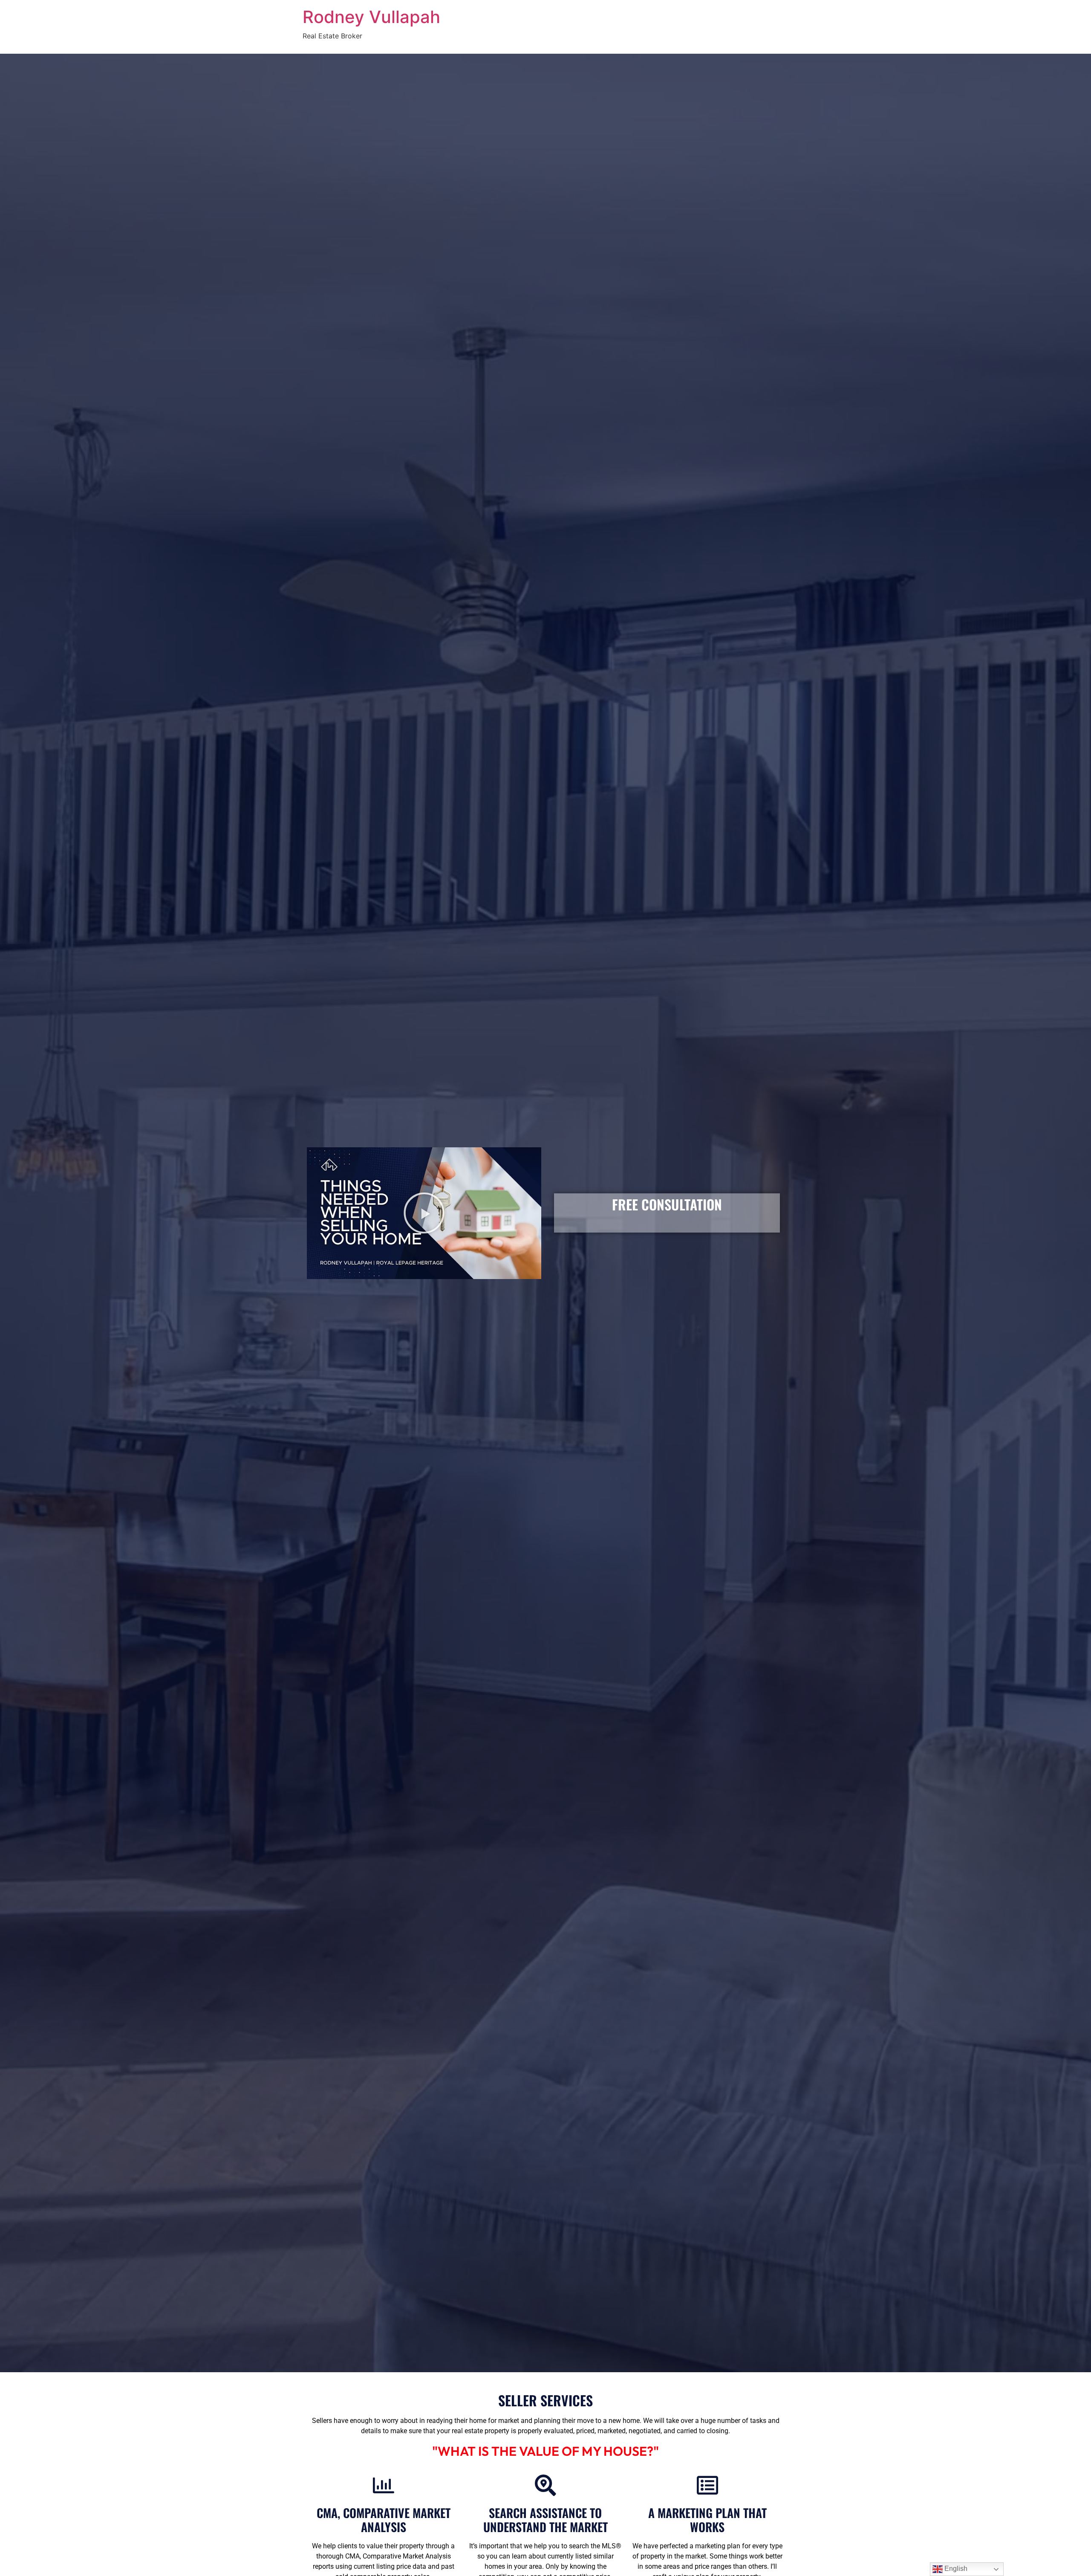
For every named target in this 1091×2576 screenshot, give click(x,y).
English (955, 2569)
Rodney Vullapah (371, 17)
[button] (424, 1213)
